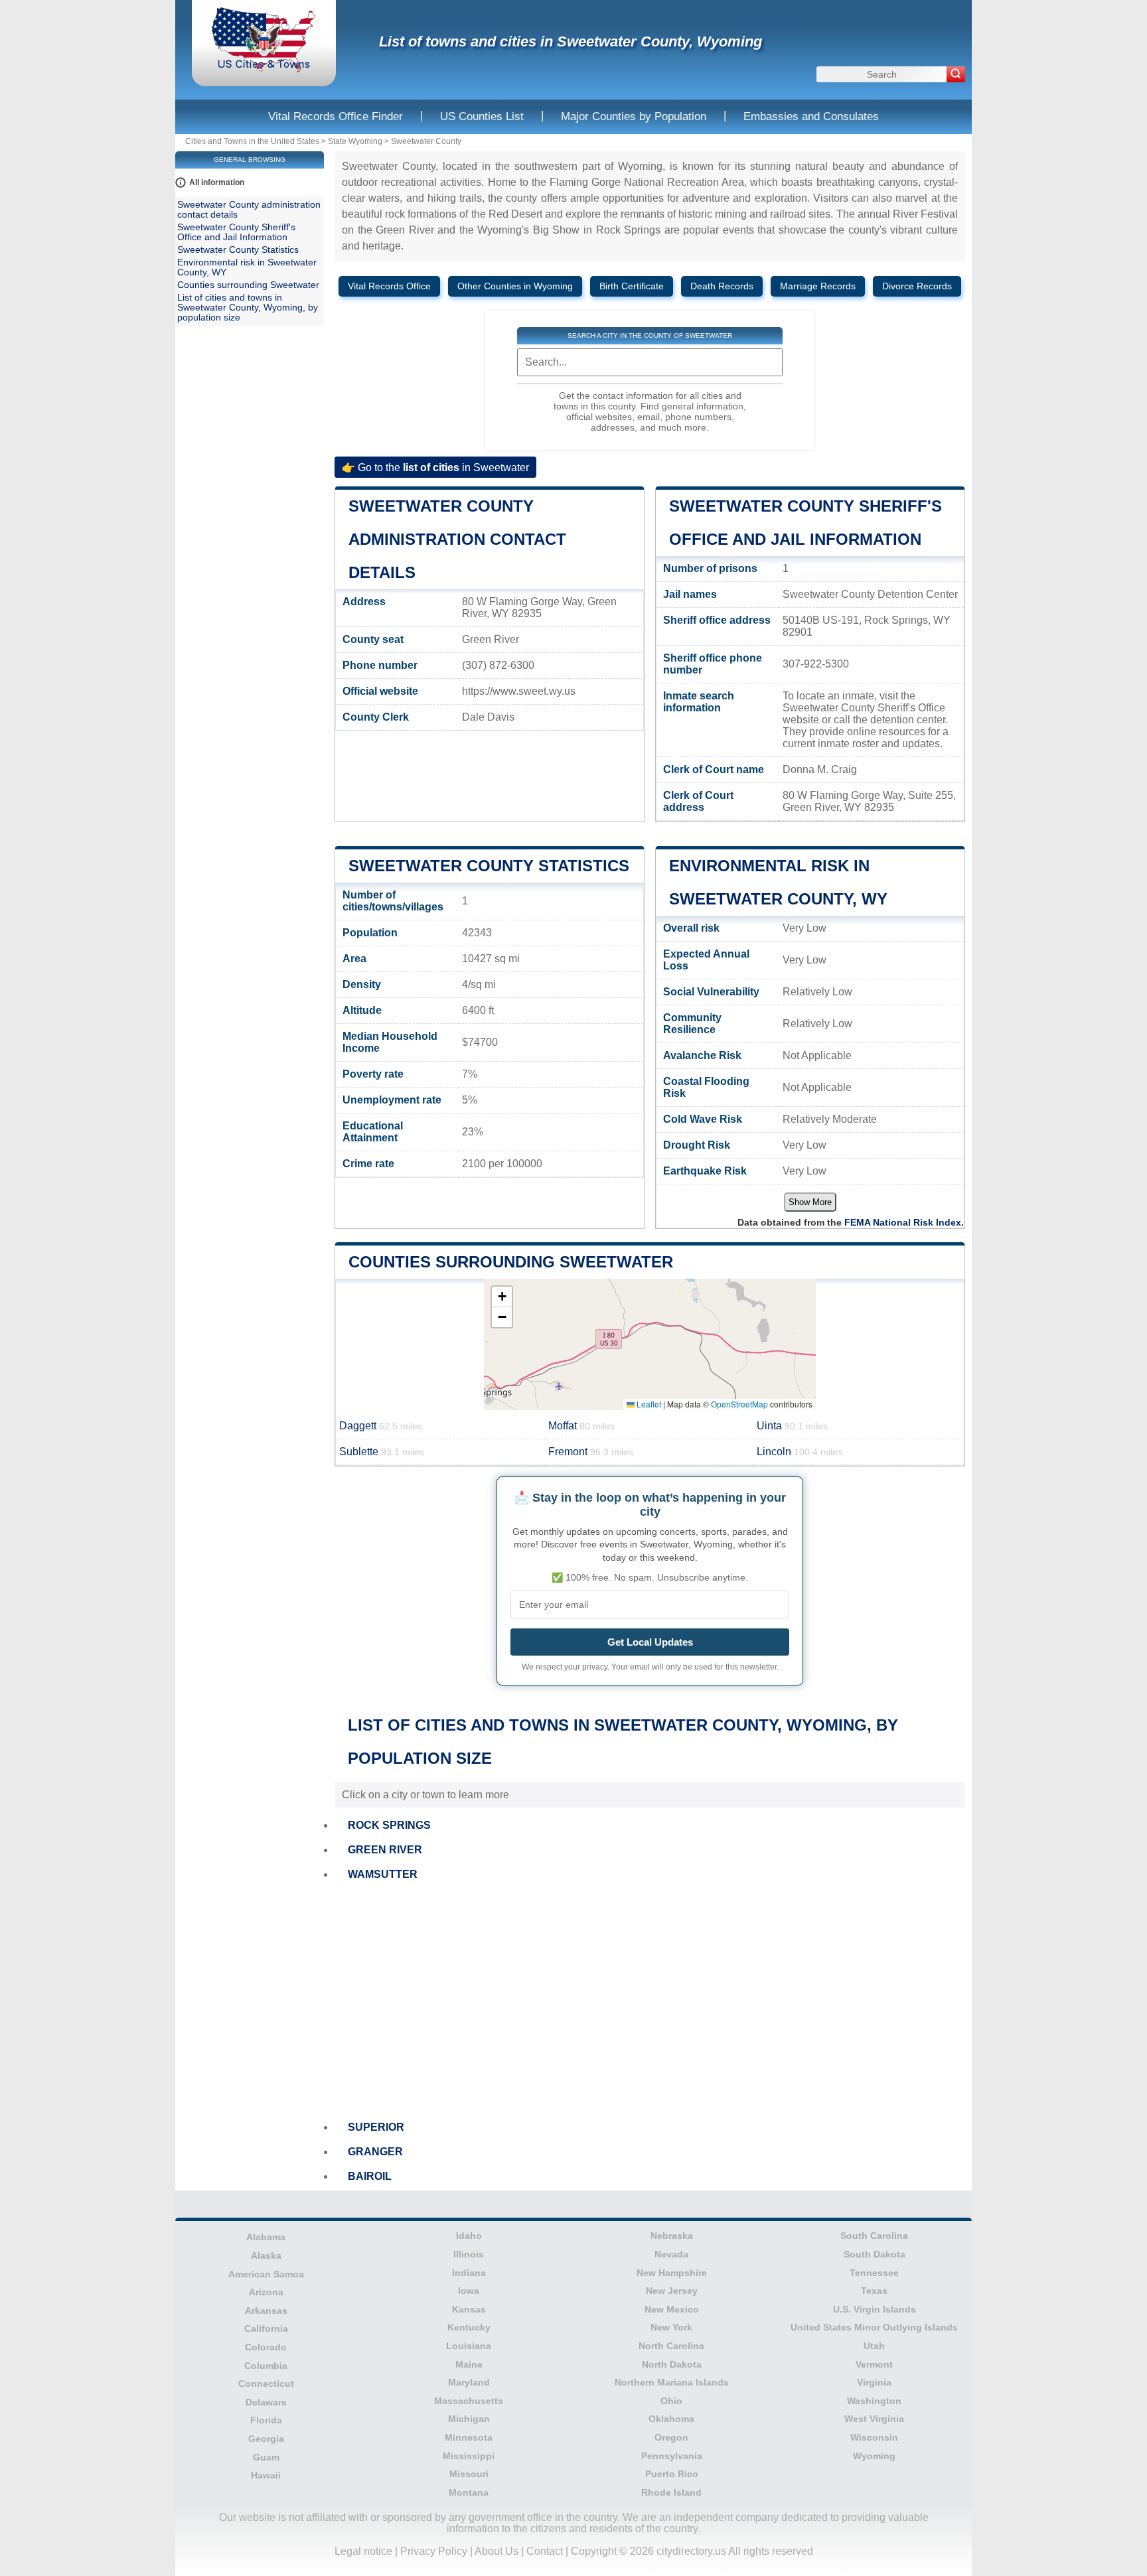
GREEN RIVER (385, 1850)
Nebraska (672, 2236)
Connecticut (266, 2384)
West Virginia (874, 2419)
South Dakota (875, 2254)
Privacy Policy (434, 2551)
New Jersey (672, 2291)
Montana (469, 2492)
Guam (266, 2457)
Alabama (266, 2237)
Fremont (591, 1452)
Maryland (469, 2382)
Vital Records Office (389, 286)
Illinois (469, 2254)
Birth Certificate (632, 286)
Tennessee (874, 2273)
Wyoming (874, 2456)
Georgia (266, 2439)
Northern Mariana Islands (672, 2382)
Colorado (266, 2347)
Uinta (792, 1426)
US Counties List (482, 116)
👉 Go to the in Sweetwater (435, 467)
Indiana (469, 2273)
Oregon (671, 2437)
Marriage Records (818, 286)
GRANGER (375, 2152)
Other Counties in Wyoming (515, 286)
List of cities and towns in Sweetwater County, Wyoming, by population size (248, 308)
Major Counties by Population (634, 116)
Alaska (266, 2255)
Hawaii (266, 2475)
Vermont (874, 2364)
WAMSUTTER (383, 1874)
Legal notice (363, 2551)
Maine (469, 2364)
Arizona (266, 2292)
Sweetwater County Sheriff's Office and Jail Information (236, 232)
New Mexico (672, 2309)
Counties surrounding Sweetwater (511, 1262)
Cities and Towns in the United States (252, 141)
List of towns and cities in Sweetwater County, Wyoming (571, 41)
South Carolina (874, 2236)
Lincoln (800, 1452)
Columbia (266, 2366)
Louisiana (469, 2346)
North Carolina (671, 2346)
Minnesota (469, 2437)
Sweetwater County (426, 141)
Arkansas (266, 2311)
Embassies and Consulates (811, 116)
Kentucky (469, 2327)
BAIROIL (370, 2176)
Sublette (382, 1452)
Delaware (266, 2402)
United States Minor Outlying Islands (874, 2327)
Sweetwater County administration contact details (457, 539)
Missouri (469, 2474)
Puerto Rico (672, 2474)
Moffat (581, 1426)
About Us (497, 2551)
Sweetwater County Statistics (489, 866)
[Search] (956, 74)
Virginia (874, 2382)
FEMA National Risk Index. (904, 1222)
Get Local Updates (650, 1642)
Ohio (671, 2401)
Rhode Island (671, 2492)
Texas (874, 2291)
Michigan (469, 2419)
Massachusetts (469, 2401)
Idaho (469, 2236)
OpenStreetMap (739, 1404)
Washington (874, 2401)
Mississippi (469, 2456)
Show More (810, 1202)
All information (217, 182)
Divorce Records (917, 286)
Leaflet (648, 1404)
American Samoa (266, 2274)
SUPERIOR (376, 2127)
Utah (874, 2346)
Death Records (722, 286)
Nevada (671, 2254)
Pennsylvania (672, 2456)
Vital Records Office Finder (336, 116)
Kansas (469, 2309)
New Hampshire (672, 2273)
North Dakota (672, 2364)
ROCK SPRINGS (389, 1825)
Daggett (381, 1426)
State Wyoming (355, 141)
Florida (266, 2420)
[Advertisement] (650, 2001)
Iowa (469, 2291)
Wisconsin (874, 2437)
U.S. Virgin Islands (875, 2309)
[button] (502, 1297)
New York (671, 2327)
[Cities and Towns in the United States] (264, 69)
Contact (545, 2551)
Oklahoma (671, 2419)
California (266, 2328)
